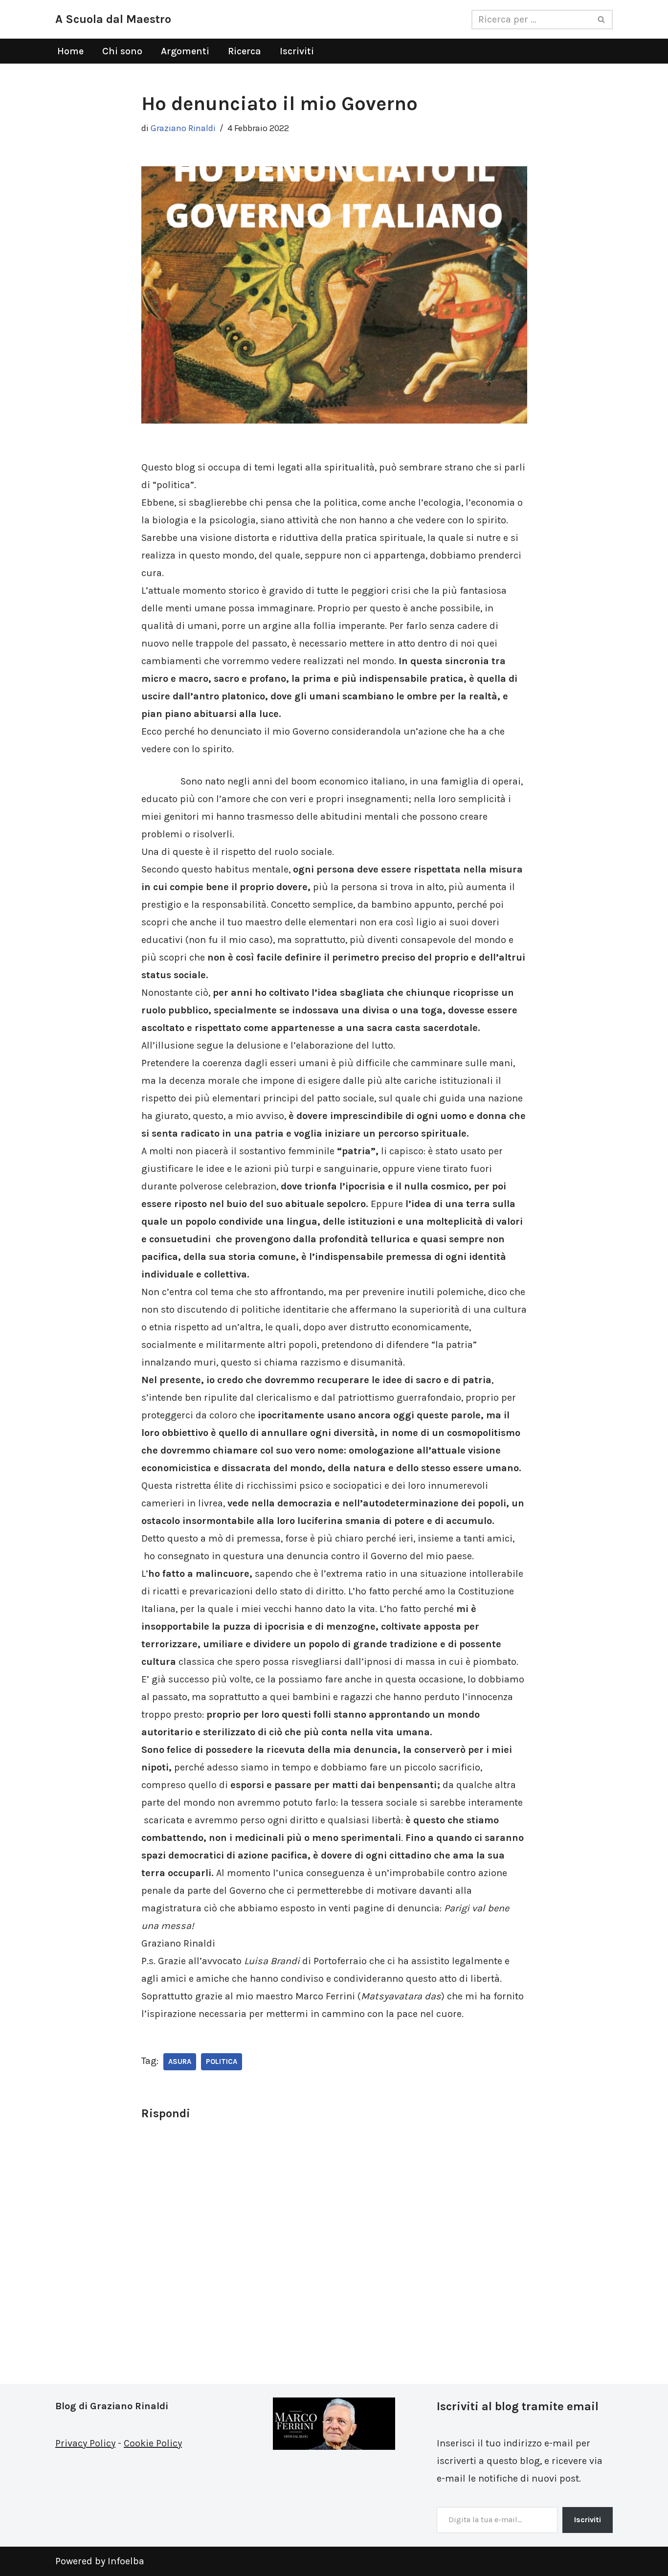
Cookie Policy (153, 2443)
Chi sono (122, 51)
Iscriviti (297, 51)
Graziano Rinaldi (183, 128)
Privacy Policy (85, 2443)
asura (180, 2061)
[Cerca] (602, 20)
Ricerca (245, 51)
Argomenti (185, 51)
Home (70, 51)
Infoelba (126, 2561)
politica (222, 2061)
